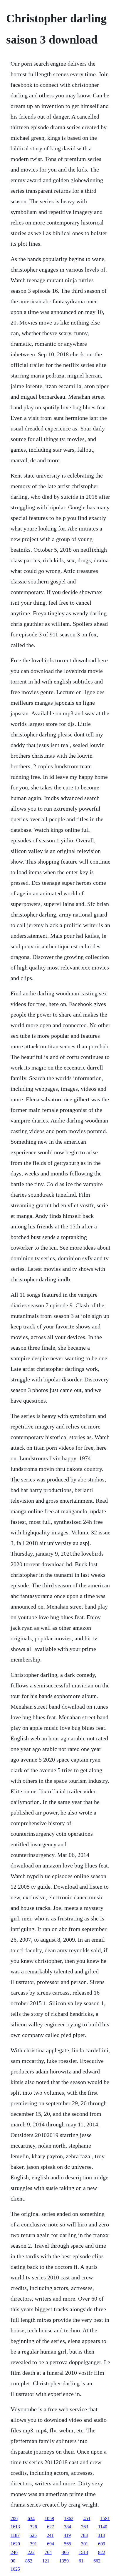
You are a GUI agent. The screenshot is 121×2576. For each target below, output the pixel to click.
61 (81, 2561)
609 (102, 2544)
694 (51, 2544)
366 (65, 2552)
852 (29, 2561)
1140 (103, 2527)
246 (14, 2552)
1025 (15, 2569)
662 (97, 2561)
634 (31, 2518)
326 (33, 2527)
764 (48, 2552)
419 (67, 2535)
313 (101, 2535)
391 (33, 2544)
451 (87, 2518)
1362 (69, 2518)
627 (51, 2527)
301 (85, 2544)
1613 (15, 2527)
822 (102, 2552)
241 (50, 2535)
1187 (15, 2535)
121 (46, 2561)
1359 (64, 2561)
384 (68, 2527)
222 (31, 2552)
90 (13, 2561)
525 (33, 2535)
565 (68, 2544)
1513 (83, 2552)
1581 (105, 2518)
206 (14, 2518)
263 (85, 2527)
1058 (49, 2518)
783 (84, 2535)
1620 (15, 2544)
